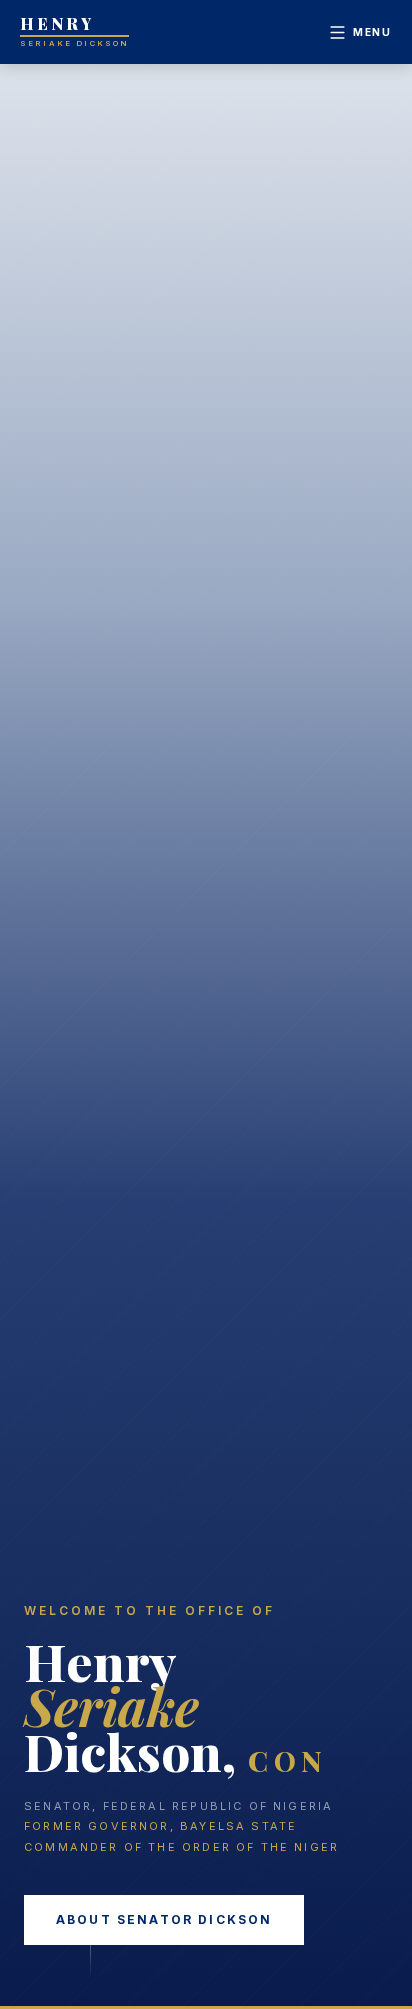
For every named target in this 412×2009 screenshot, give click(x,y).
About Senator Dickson (164, 1919)
